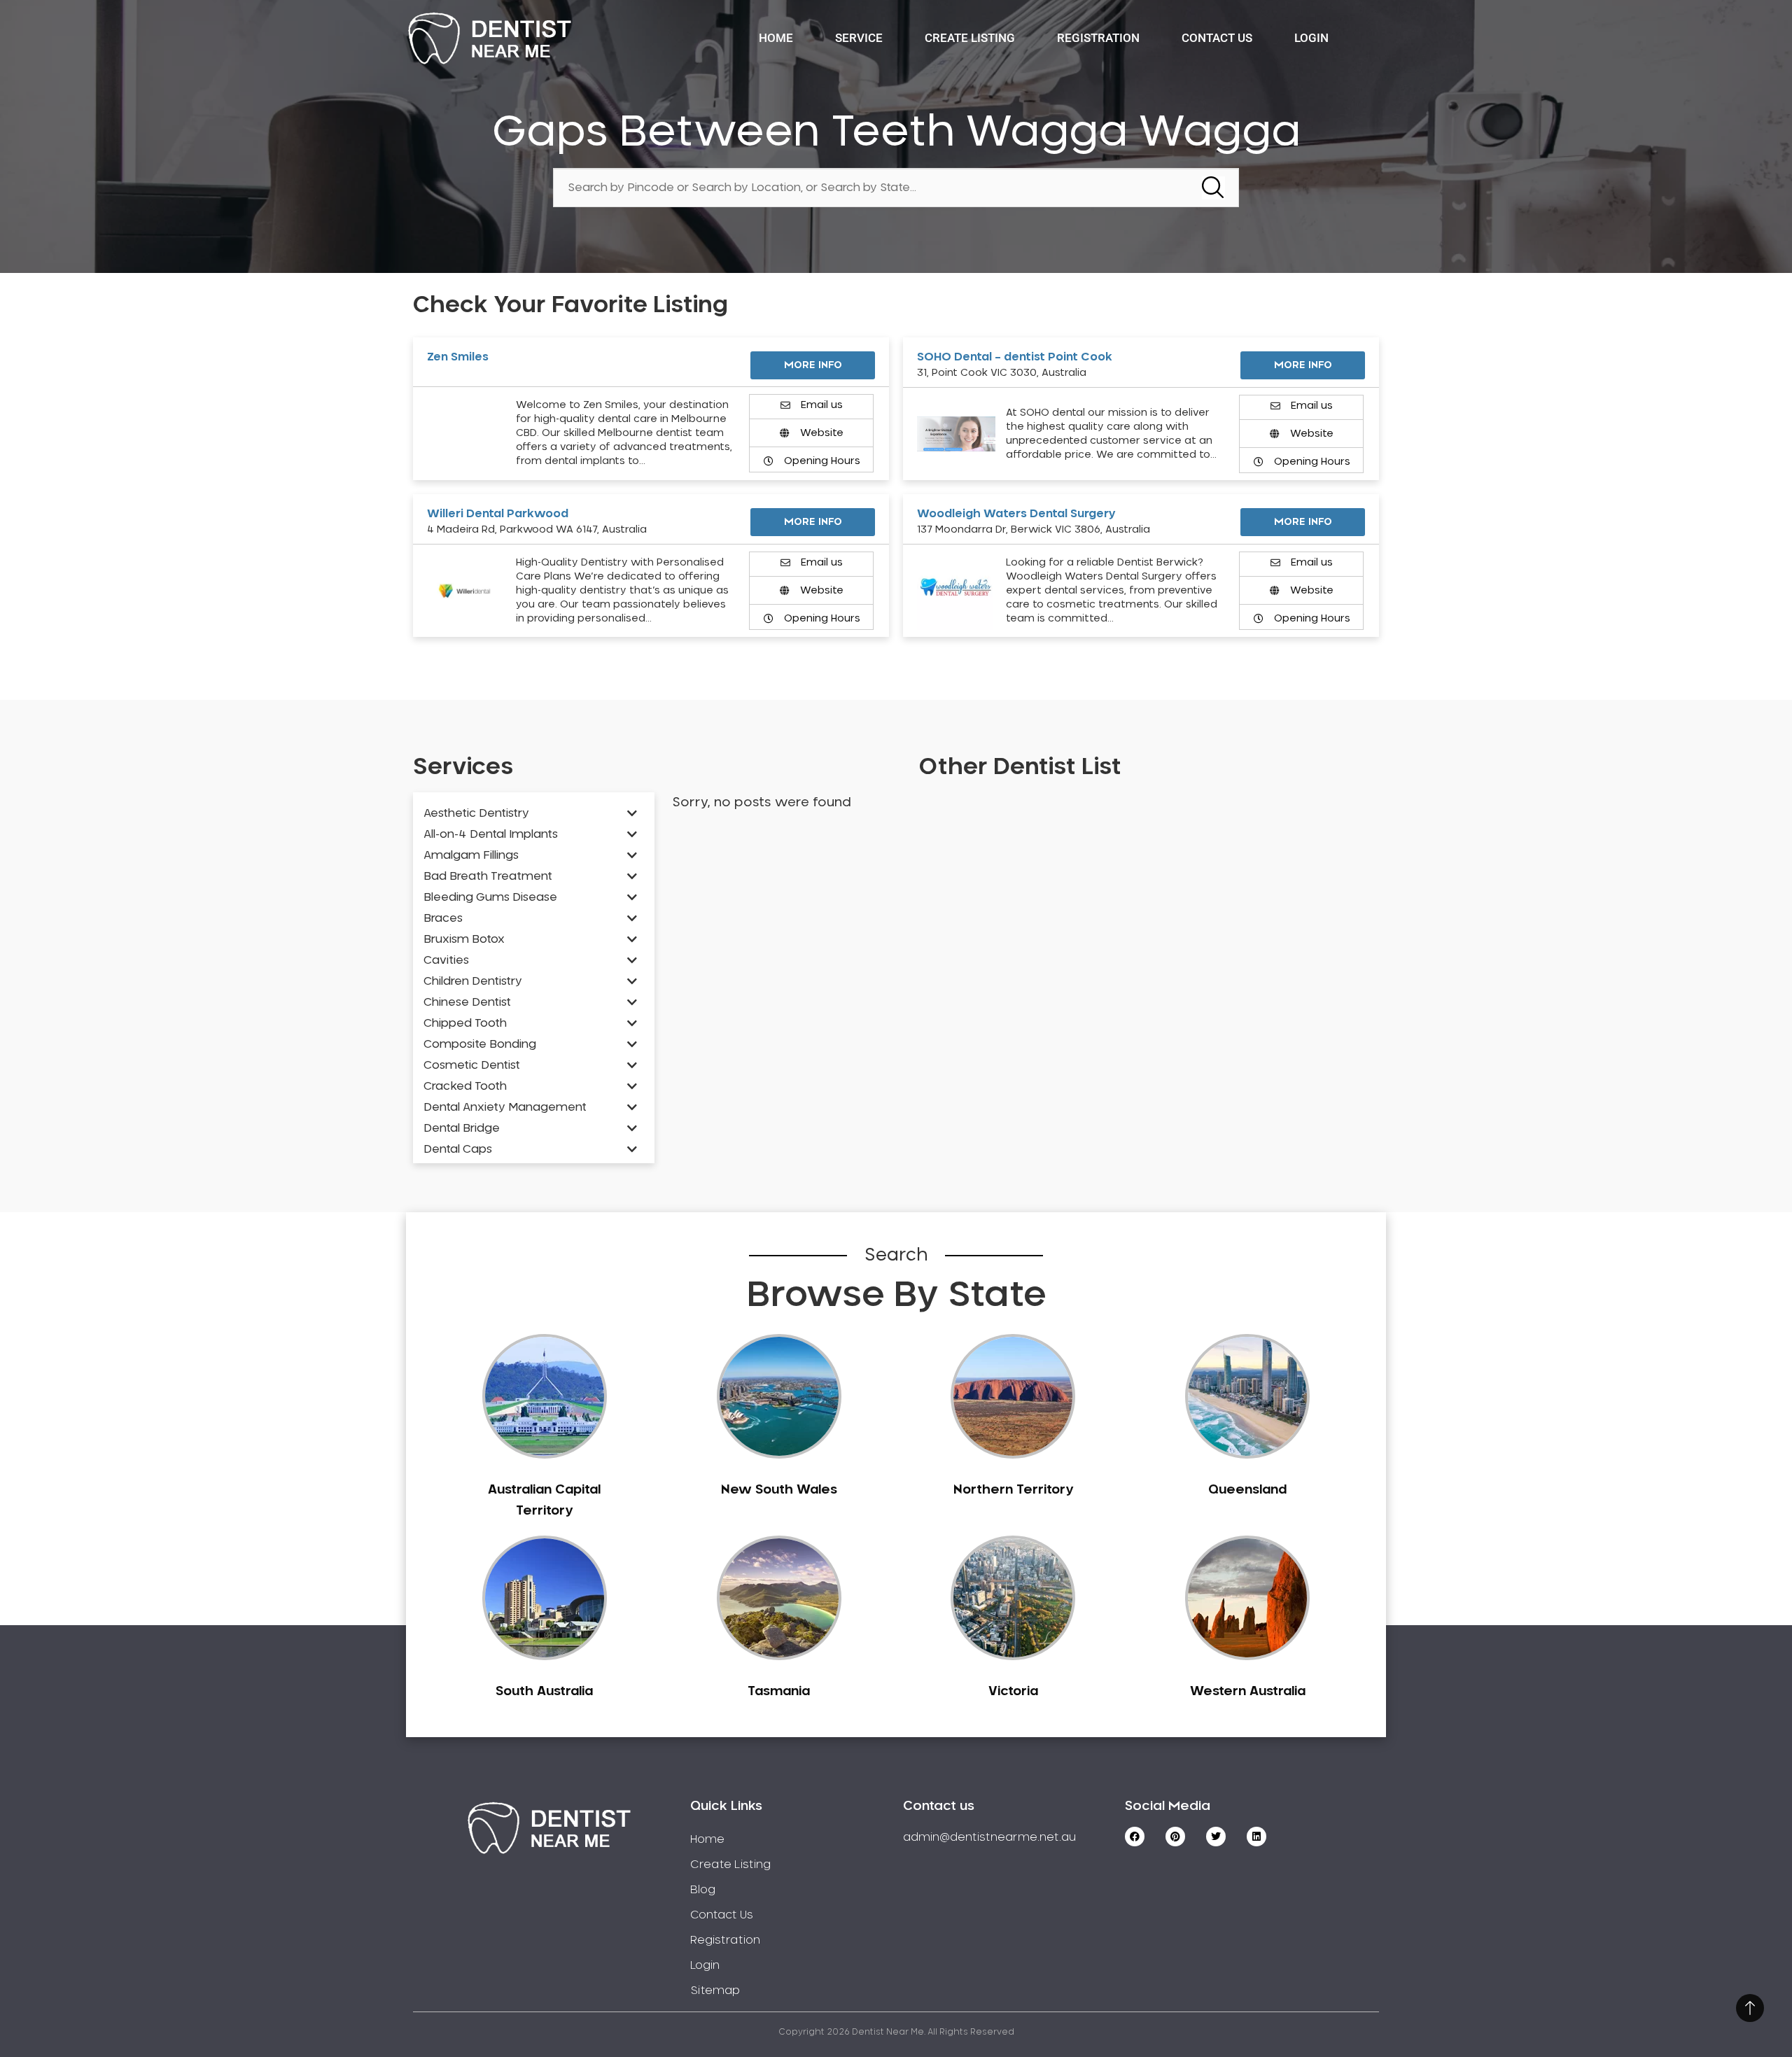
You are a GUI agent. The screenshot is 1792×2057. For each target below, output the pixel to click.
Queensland (1247, 1490)
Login (1311, 38)
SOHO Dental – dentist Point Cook (1015, 357)
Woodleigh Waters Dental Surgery (1016, 514)
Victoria (1013, 1692)
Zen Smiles (458, 357)
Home (776, 38)
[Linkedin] (1256, 1837)
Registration (1098, 38)
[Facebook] (1135, 1837)
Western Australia (1248, 1692)
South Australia (544, 1692)
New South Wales (779, 1490)
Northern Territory (1013, 1490)
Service (859, 38)
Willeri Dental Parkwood (498, 514)
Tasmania (779, 1692)
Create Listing (970, 38)
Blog (703, 1890)
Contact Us (1217, 38)
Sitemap (715, 1991)
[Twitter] (1216, 1837)
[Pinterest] (1175, 1837)
